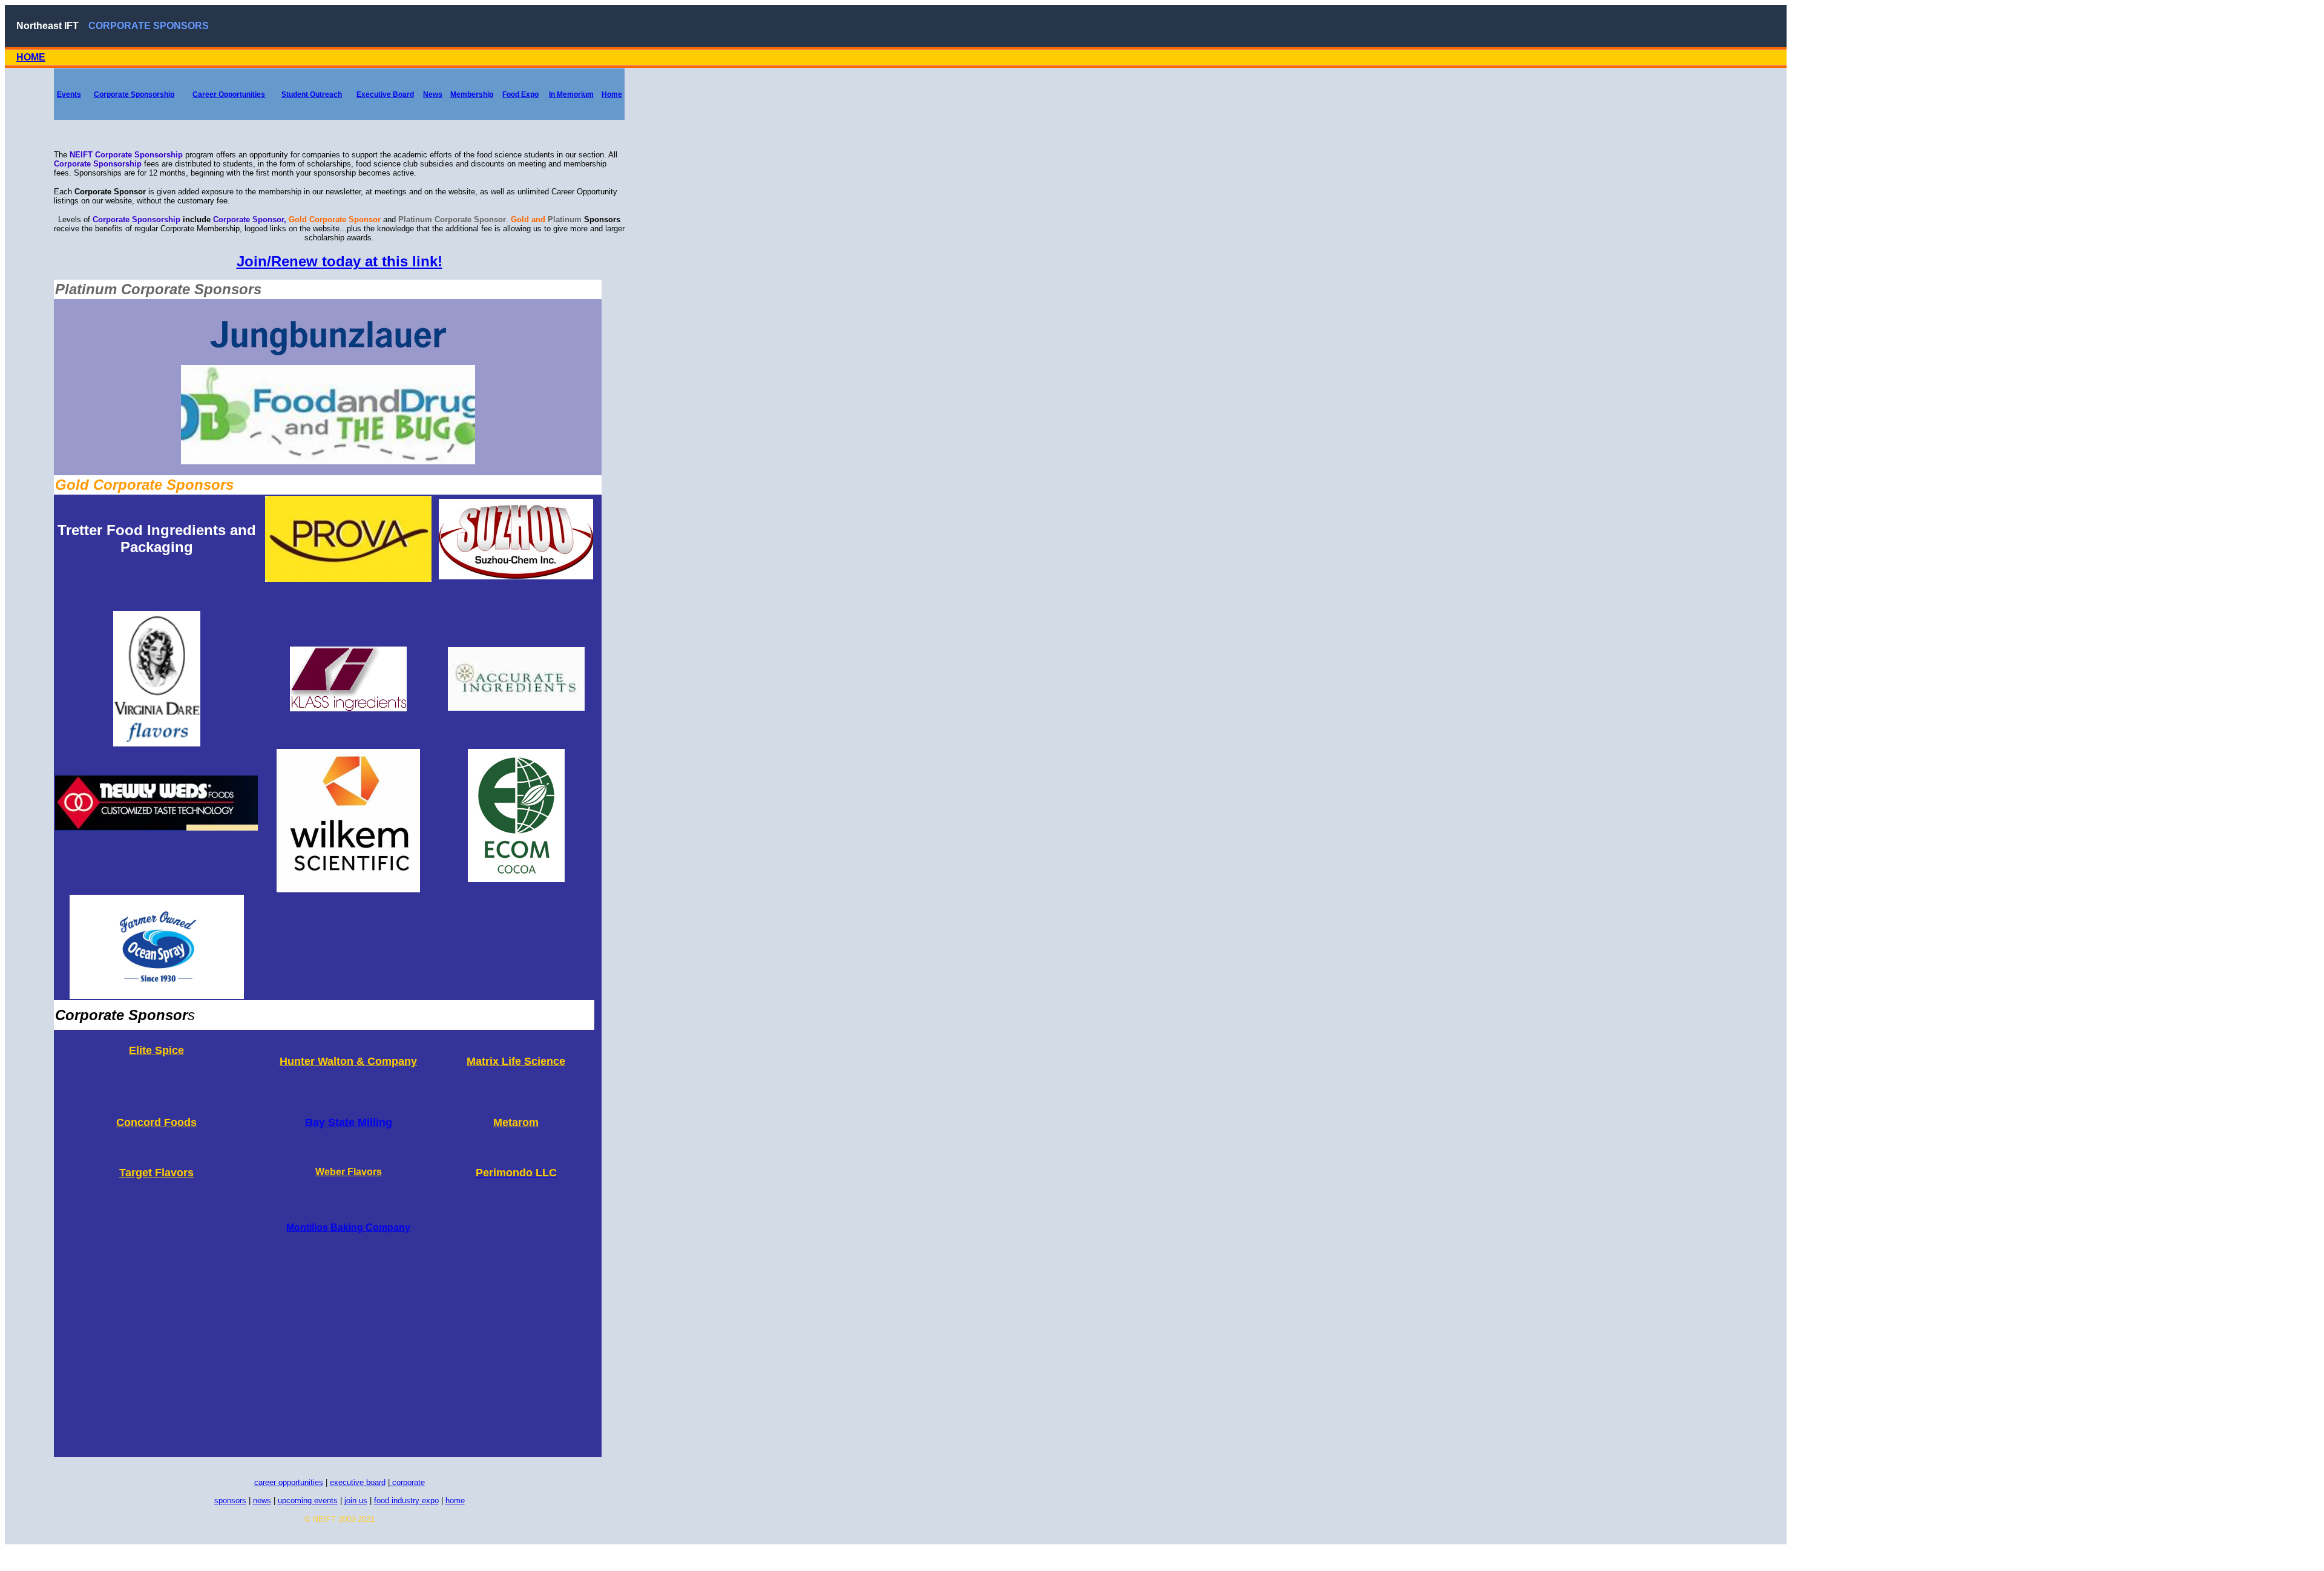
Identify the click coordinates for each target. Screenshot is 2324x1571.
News (433, 94)
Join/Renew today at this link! (340, 261)
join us (356, 1500)
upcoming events (308, 1500)
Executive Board (385, 94)
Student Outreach (312, 94)
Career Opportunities (229, 94)
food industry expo (406, 1500)
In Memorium (571, 94)
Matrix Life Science (516, 1061)
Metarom (516, 1122)
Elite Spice (156, 1050)
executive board (358, 1482)
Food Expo (520, 94)
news (262, 1500)
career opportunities (289, 1482)
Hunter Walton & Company (348, 1061)
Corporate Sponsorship (134, 94)
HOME (31, 57)
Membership (472, 94)
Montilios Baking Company (348, 1227)
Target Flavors (156, 1173)
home (455, 1500)
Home (612, 94)
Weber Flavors (349, 1172)
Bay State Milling (349, 1122)
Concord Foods (156, 1122)
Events (69, 94)
